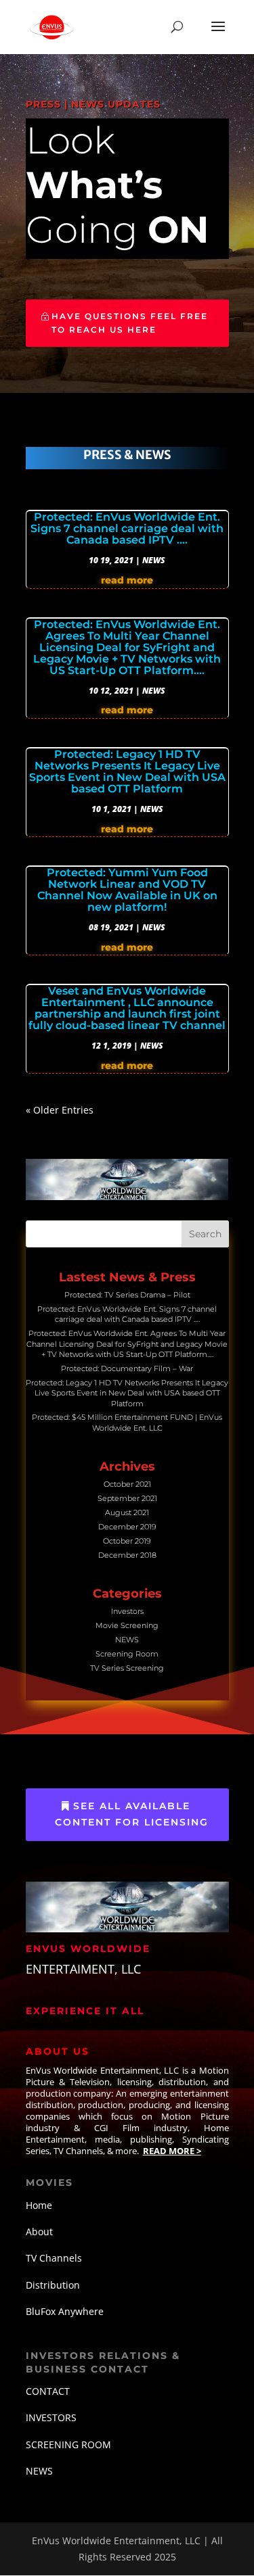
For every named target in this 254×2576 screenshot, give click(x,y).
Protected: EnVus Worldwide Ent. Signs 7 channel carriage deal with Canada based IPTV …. (127, 528)
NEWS (154, 560)
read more (127, 580)
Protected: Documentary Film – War (127, 1368)
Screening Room (127, 1654)
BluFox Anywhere (65, 2311)
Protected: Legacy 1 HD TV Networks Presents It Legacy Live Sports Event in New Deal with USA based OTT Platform (127, 771)
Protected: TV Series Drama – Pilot (127, 1295)
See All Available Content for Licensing (132, 1814)
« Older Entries (60, 1110)
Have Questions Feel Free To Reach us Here (130, 323)
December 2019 (127, 1527)
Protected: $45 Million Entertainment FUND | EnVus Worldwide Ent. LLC (127, 1422)
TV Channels (54, 2258)
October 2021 (127, 1484)
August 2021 (127, 1512)
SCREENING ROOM (68, 2444)
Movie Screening (127, 1625)
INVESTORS (51, 2417)
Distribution (53, 2285)
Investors (127, 1611)
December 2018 (127, 1555)
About (39, 2232)
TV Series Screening (127, 1668)
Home (39, 2205)
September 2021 (127, 1498)
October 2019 (127, 1541)
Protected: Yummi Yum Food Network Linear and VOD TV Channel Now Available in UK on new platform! (127, 890)
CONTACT (48, 2391)
